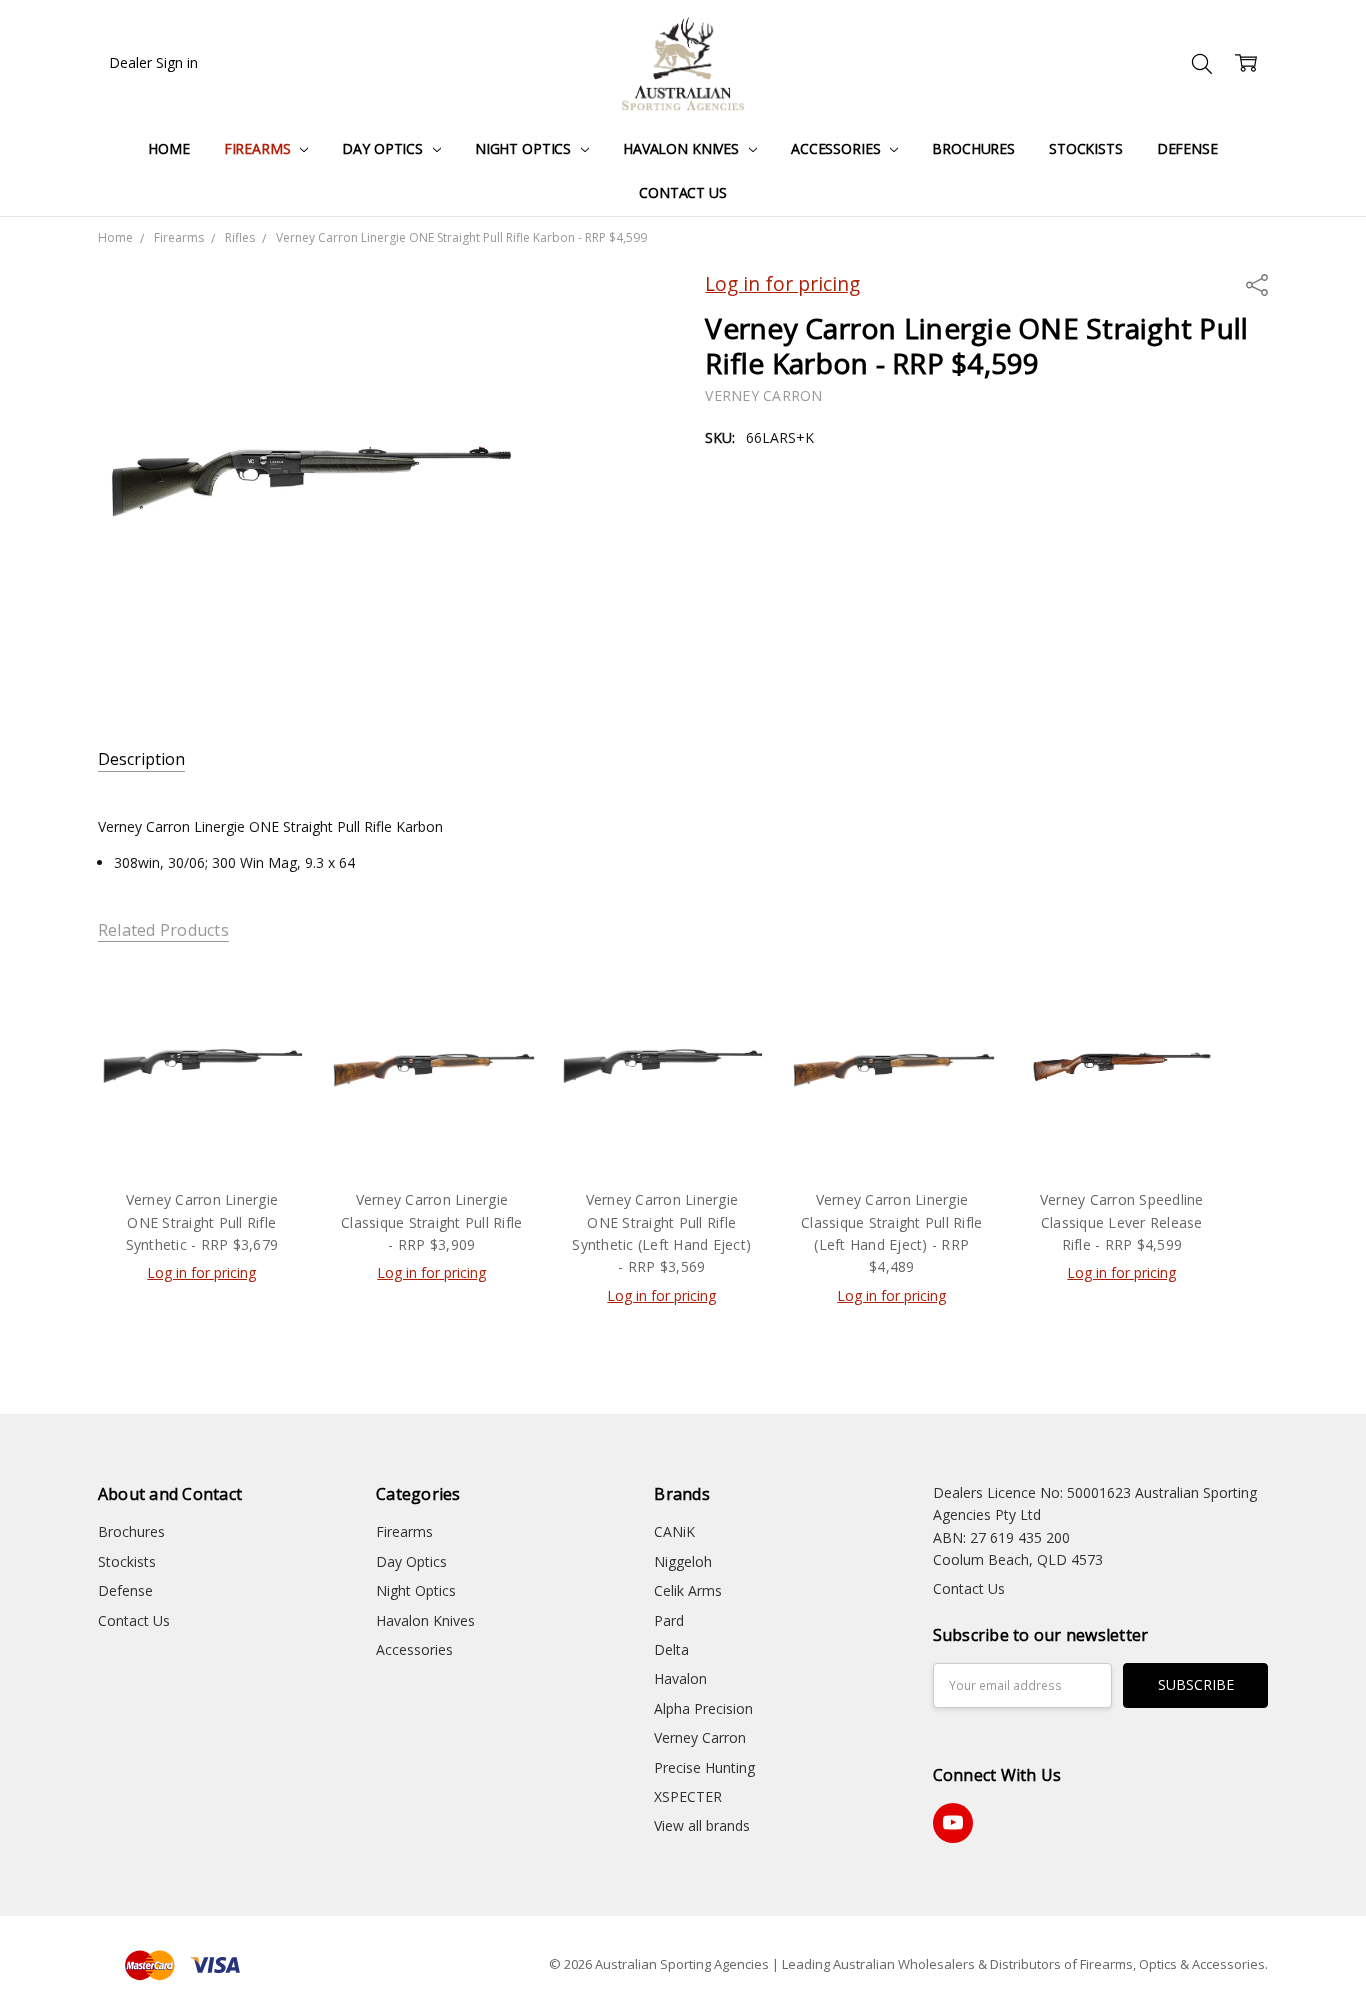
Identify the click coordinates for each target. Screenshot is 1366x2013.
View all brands (702, 1825)
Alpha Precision (703, 1708)
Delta (671, 1649)
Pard (669, 1620)
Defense (1187, 148)
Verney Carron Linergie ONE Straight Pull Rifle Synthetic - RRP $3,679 (202, 1222)
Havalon (680, 1678)
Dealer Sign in (153, 62)
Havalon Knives (683, 148)
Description (141, 759)
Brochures (973, 148)
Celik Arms (688, 1590)
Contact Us (683, 192)
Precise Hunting (704, 1767)
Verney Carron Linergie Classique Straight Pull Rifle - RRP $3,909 (431, 1222)
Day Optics (384, 148)
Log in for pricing (782, 283)
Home (168, 148)
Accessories (837, 148)
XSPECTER (688, 1796)
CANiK (674, 1531)
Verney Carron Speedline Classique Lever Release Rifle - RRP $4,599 (1122, 1222)
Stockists (1086, 148)
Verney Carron (700, 1737)
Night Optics (525, 148)
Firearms (259, 148)
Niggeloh (683, 1561)
